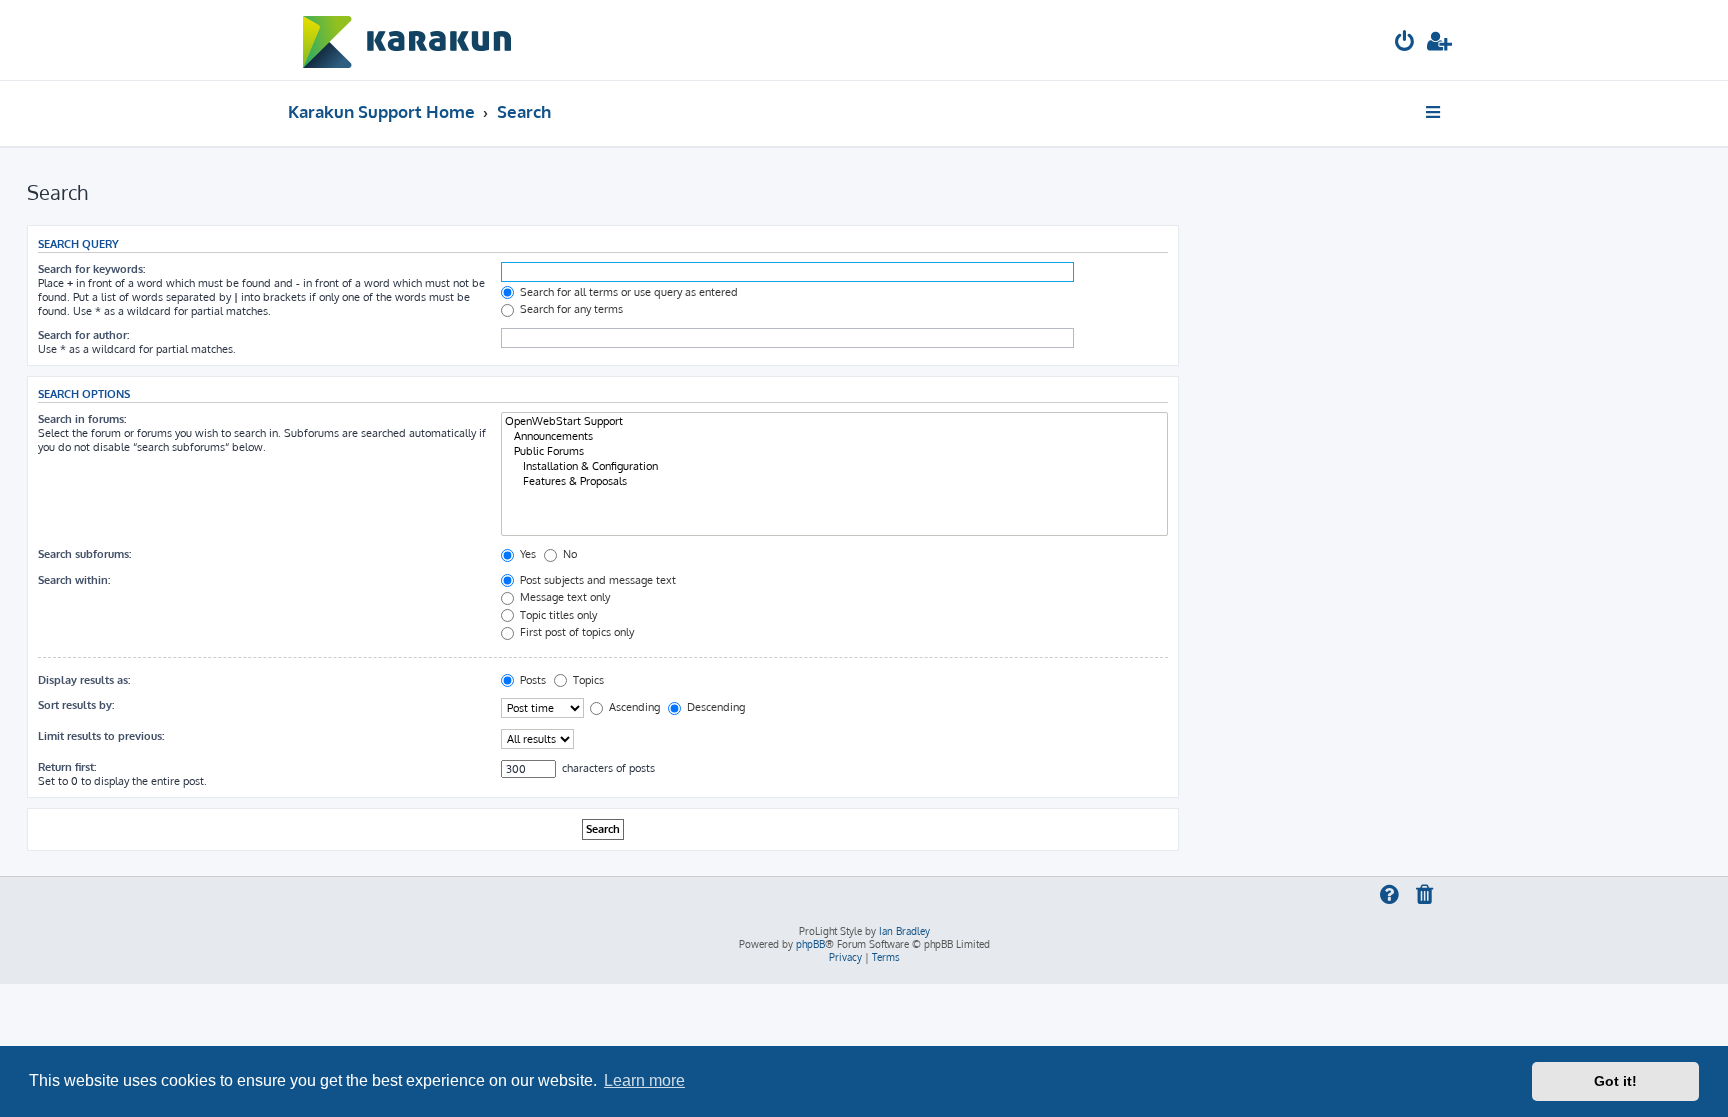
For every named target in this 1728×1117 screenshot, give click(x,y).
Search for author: (83, 335)
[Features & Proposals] (834, 481)
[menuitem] (1405, 43)
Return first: (67, 767)
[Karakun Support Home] (408, 40)
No (568, 554)
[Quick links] (1434, 112)
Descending (714, 707)
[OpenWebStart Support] (834, 421)
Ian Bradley (904, 931)
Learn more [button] (644, 1080)
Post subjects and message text (596, 580)
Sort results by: (76, 705)
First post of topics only (575, 632)
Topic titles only (557, 615)
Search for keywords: (91, 269)
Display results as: (84, 680)
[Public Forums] (834, 451)
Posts (531, 680)
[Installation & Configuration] (834, 466)
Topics (587, 680)
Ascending (633, 707)
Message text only (563, 597)
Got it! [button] (1615, 1081)
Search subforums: (84, 554)
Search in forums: (82, 419)
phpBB (810, 944)
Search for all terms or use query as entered (627, 292)
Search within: (74, 580)
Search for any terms (570, 309)
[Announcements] (834, 436)
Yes (526, 554)
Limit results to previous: (101, 736)
